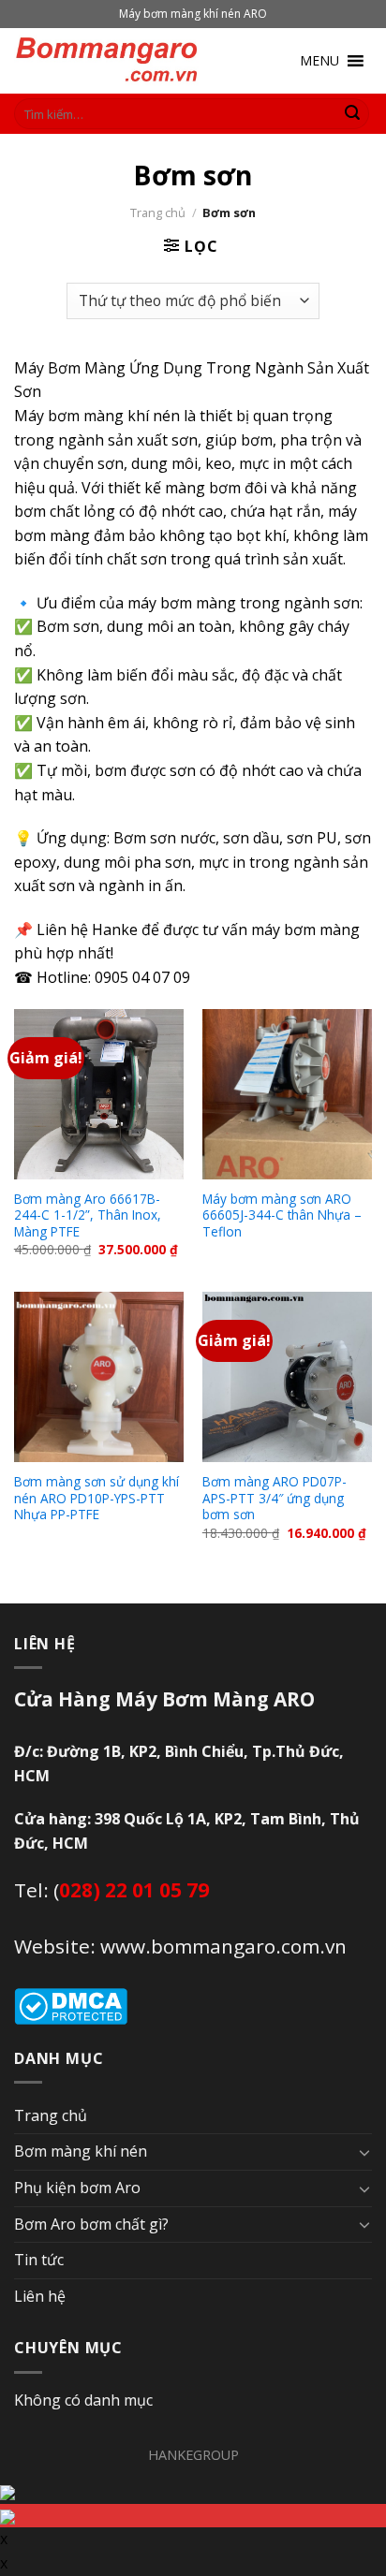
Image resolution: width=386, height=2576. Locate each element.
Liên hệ (40, 2296)
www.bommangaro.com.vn (223, 1946)
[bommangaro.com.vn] (108, 61)
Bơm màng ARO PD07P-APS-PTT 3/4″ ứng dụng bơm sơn (275, 1498)
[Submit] (352, 114)
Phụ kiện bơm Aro (77, 2188)
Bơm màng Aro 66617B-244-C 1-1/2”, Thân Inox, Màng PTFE (88, 1215)
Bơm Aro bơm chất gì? (91, 2224)
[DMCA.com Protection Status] (71, 2005)
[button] (319, 61)
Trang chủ (158, 212)
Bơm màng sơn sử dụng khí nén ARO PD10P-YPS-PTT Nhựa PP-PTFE (96, 1498)
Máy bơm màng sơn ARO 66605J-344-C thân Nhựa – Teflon (282, 1215)
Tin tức (39, 2260)
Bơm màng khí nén (81, 2151)
